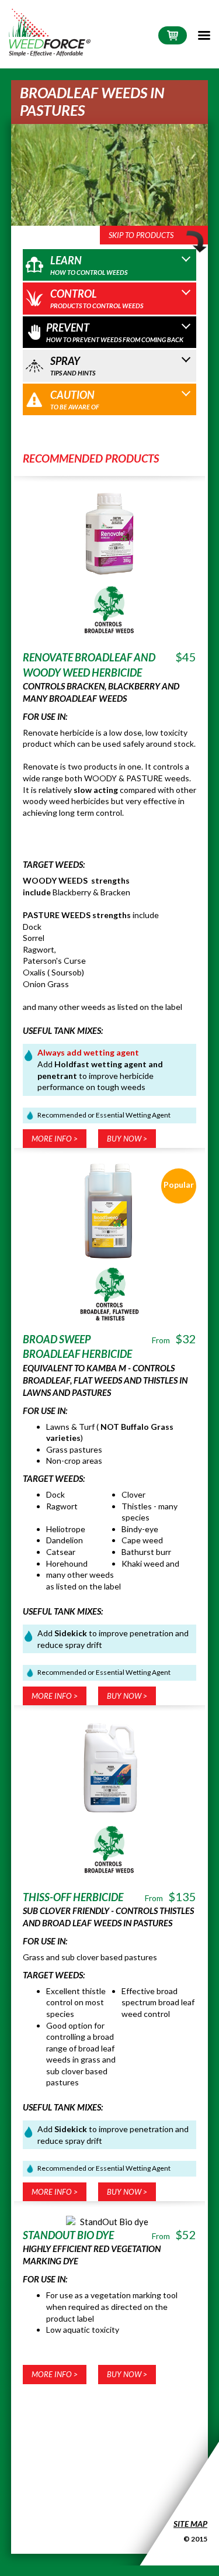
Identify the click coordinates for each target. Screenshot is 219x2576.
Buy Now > (127, 1139)
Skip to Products (141, 235)
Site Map (190, 2524)
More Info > (55, 1139)
